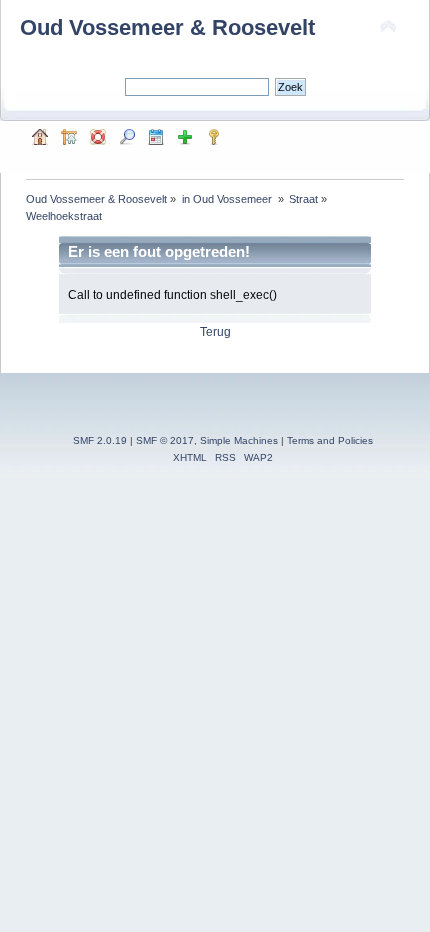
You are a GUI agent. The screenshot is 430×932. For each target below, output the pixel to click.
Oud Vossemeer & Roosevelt (167, 27)
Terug (215, 332)
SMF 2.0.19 (100, 440)
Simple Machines (239, 440)
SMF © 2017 (165, 440)
